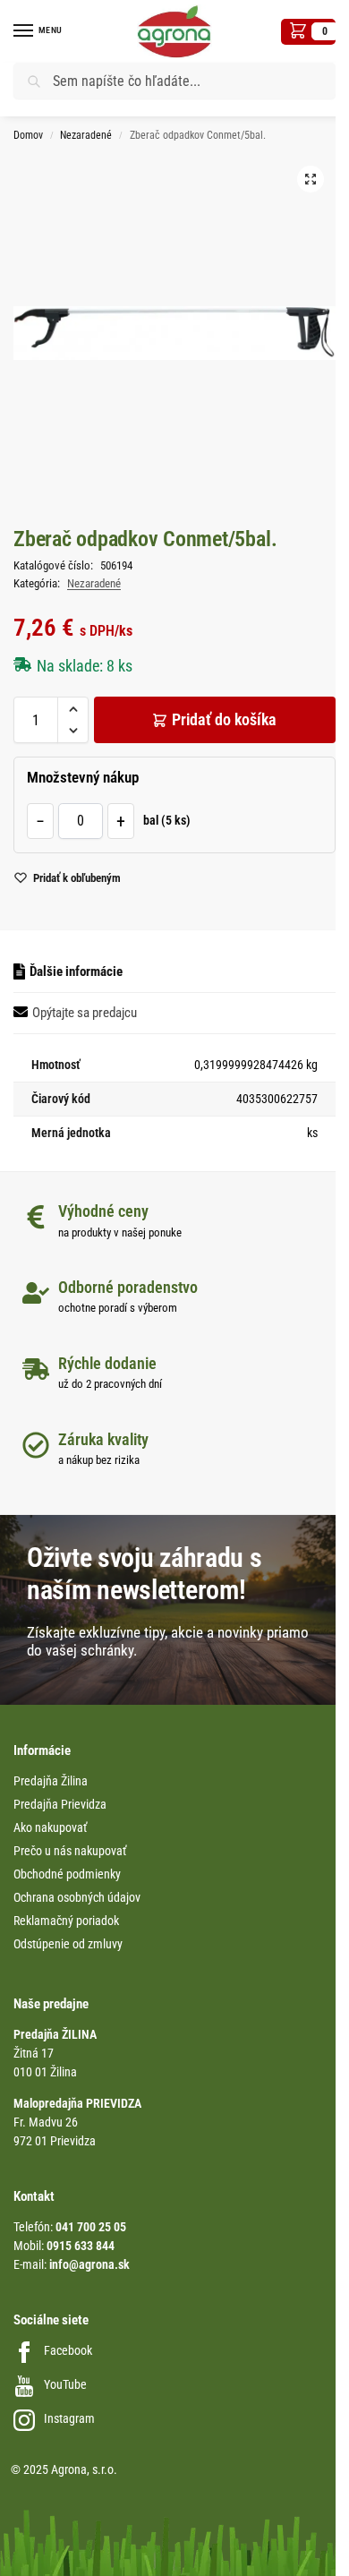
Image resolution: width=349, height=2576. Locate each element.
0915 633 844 (81, 2246)
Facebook (68, 2350)
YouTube (65, 2384)
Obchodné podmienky (67, 1874)
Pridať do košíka (224, 719)
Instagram (69, 2418)
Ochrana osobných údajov (77, 1897)
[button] (308, 32)
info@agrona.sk (89, 2264)
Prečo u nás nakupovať (70, 1851)
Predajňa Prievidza (60, 1804)
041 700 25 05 (91, 2227)
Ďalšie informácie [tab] (76, 971)
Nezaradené (86, 135)
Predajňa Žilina (51, 1781)
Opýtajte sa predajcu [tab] (85, 1013)
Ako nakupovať (50, 1827)
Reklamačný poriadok (66, 1921)
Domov (28, 135)
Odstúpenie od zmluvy (68, 1944)
